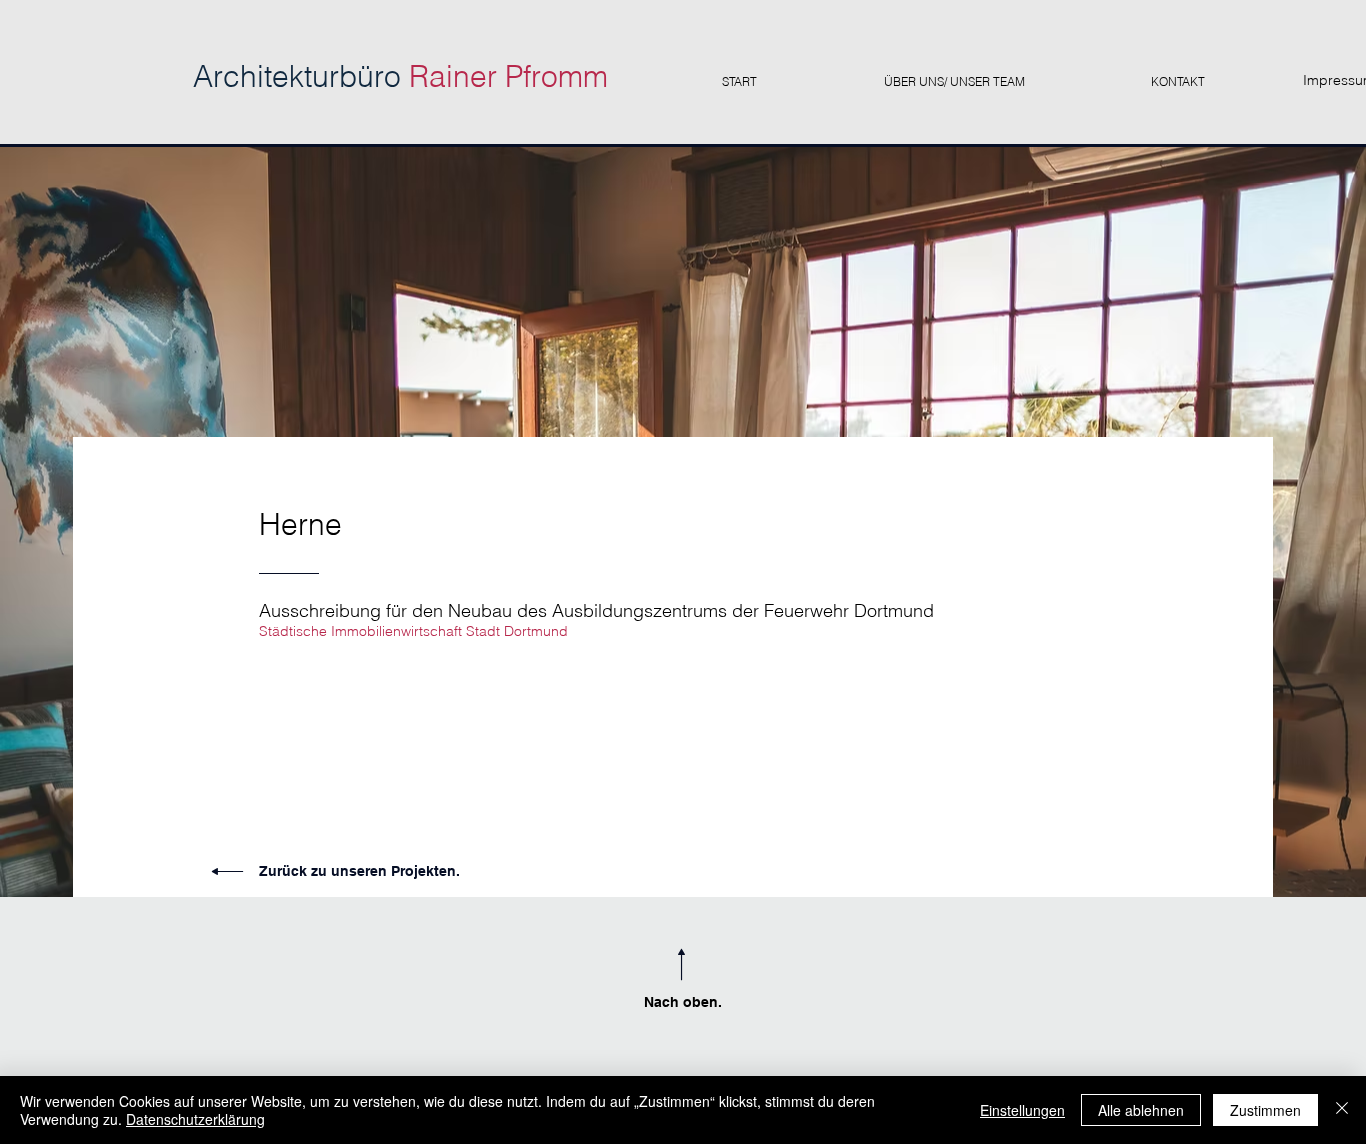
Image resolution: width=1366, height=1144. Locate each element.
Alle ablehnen (1141, 1110)
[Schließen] (1342, 1110)
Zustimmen (1265, 1110)
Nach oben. (683, 1002)
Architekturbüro (400, 76)
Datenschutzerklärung (195, 1119)
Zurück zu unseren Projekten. (359, 871)
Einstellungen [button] (1022, 1110)
